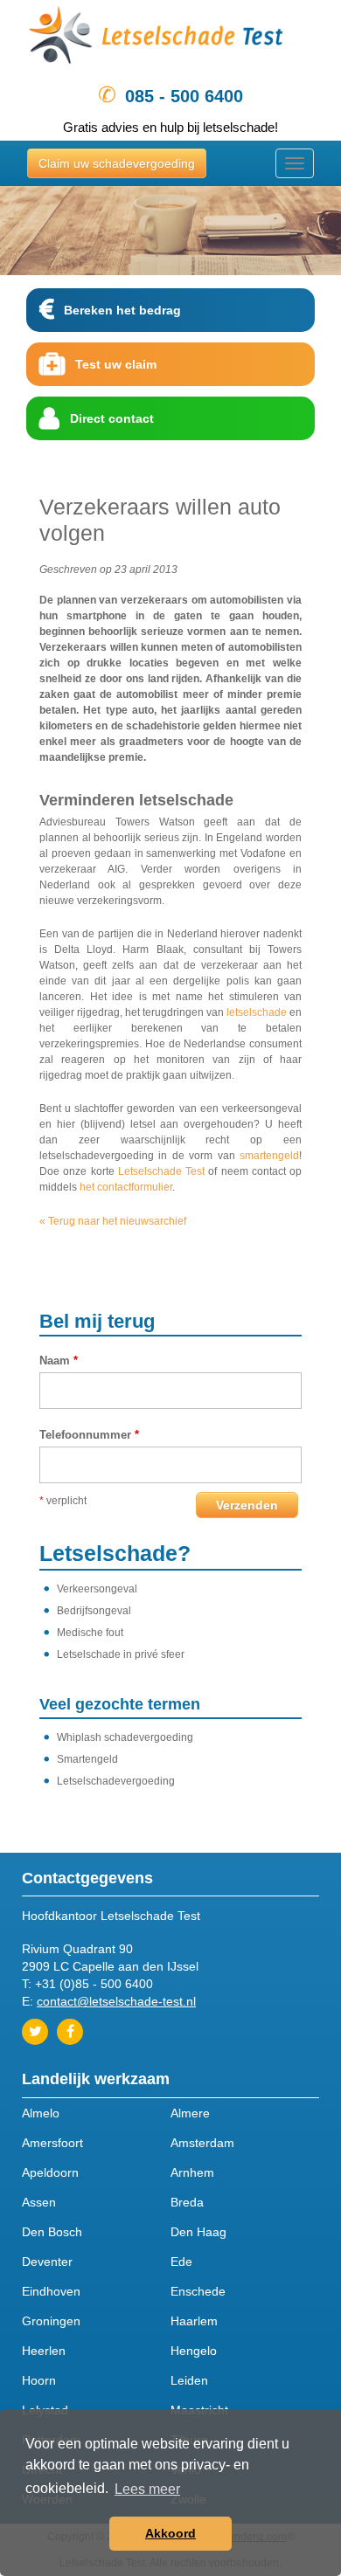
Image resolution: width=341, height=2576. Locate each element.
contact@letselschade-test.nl (116, 2001)
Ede (181, 2262)
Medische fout (90, 1633)
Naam (59, 1361)
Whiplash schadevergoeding (125, 1737)
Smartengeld (87, 1759)
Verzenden (247, 1505)
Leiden (189, 2380)
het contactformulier (126, 1187)
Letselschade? (115, 1553)
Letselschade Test (161, 1171)
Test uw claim (116, 364)
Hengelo (194, 2351)
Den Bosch (52, 2232)
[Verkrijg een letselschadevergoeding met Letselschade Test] (170, 38)
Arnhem (192, 2172)
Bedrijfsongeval (94, 1611)
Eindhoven (51, 2291)
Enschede (198, 2291)
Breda (187, 2202)
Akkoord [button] (170, 2533)
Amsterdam (202, 2143)
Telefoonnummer (89, 1435)
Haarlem (194, 2321)
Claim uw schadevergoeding (117, 163)
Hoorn (39, 2380)
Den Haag (198, 2232)
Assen (39, 2202)
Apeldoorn (50, 2172)
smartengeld (269, 1156)
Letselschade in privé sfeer (121, 1654)
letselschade (257, 1012)
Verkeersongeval (97, 1589)
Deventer (47, 2262)
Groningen (51, 2321)
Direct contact (112, 418)
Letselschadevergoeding (116, 1781)
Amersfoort (52, 2143)
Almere (190, 2113)
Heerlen (44, 2351)
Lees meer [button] (147, 2489)
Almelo (41, 2113)
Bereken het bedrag (122, 310)
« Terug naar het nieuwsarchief (113, 1221)
